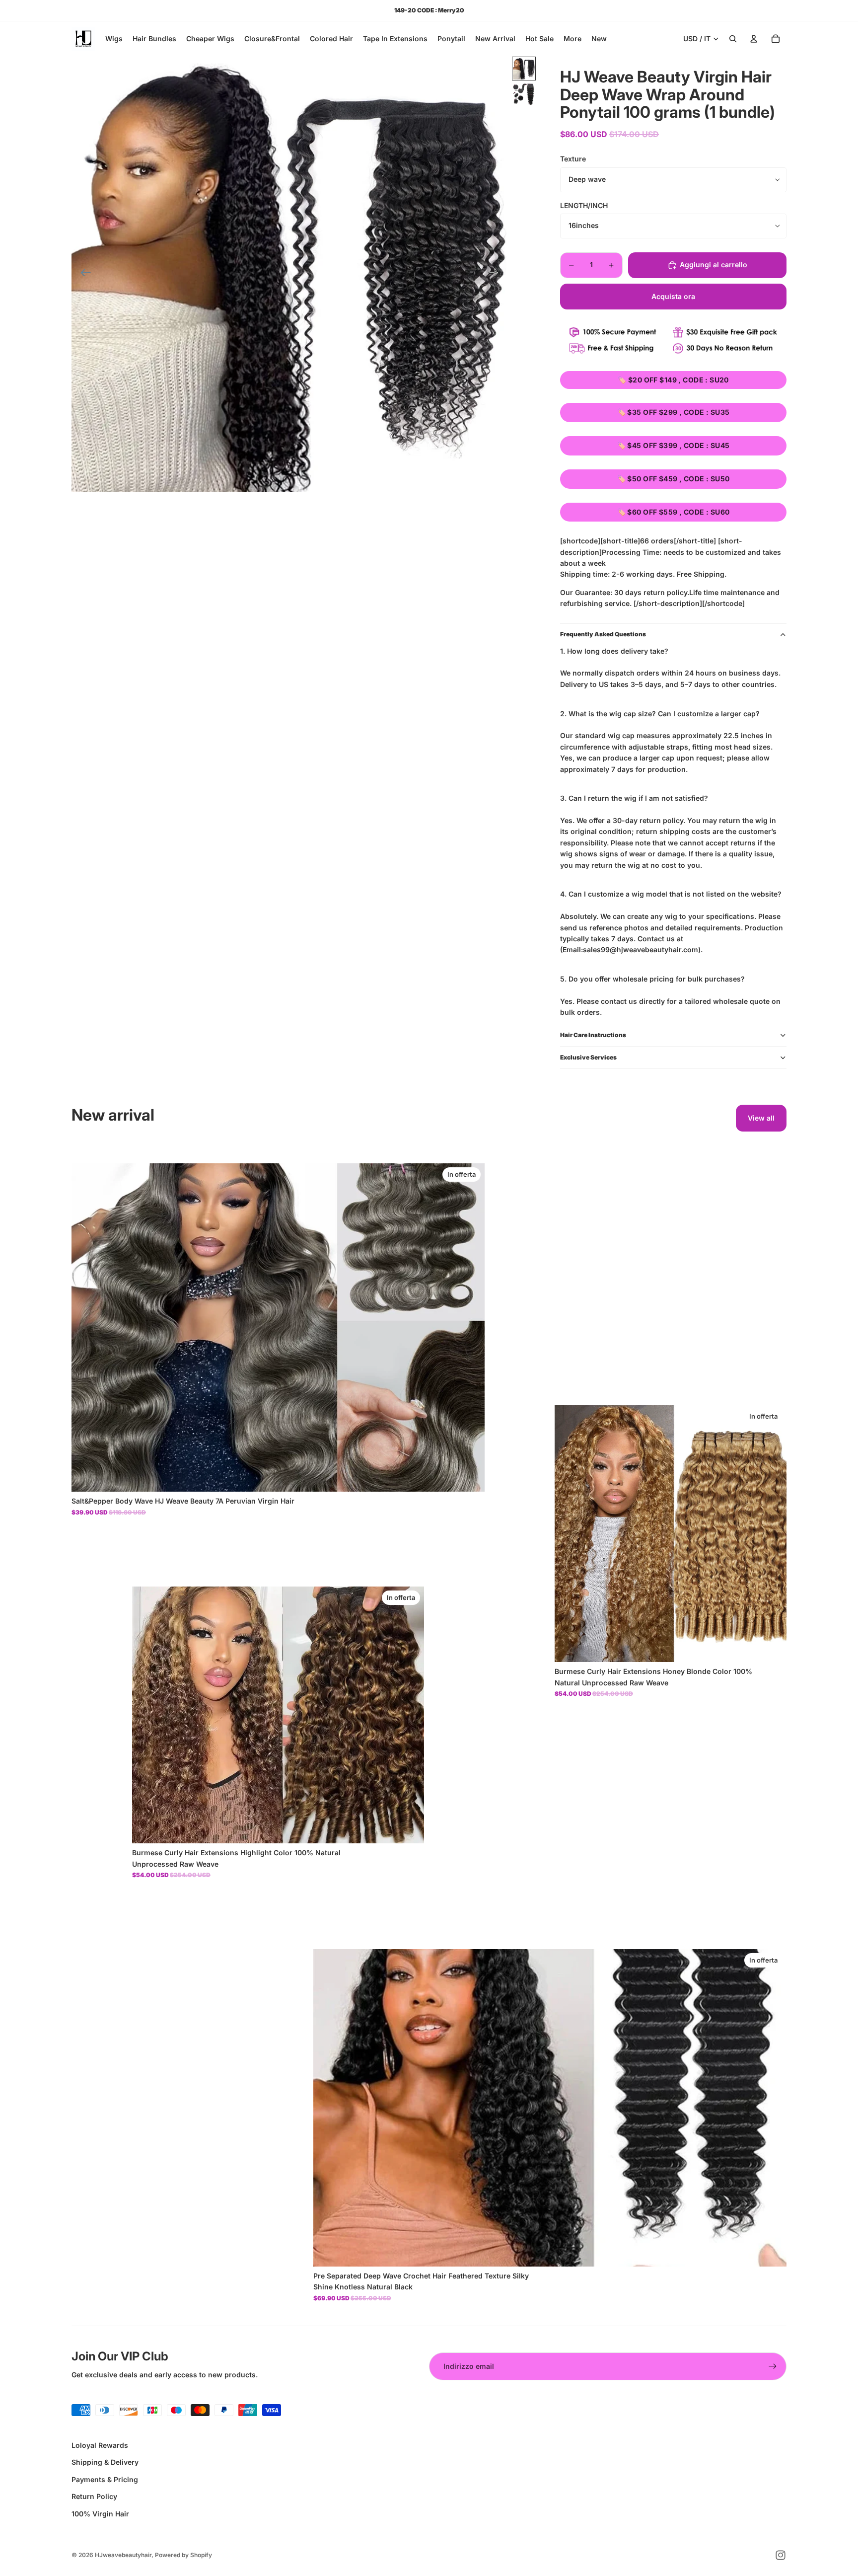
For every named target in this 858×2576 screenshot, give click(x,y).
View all (761, 1118)
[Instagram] (781, 2555)
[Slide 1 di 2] (524, 69)
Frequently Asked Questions (603, 634)
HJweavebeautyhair (123, 2555)
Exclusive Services (588, 1057)
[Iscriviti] (773, 2366)
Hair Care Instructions (593, 1035)
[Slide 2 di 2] (524, 94)
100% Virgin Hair (100, 2514)
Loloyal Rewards (100, 2445)
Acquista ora (673, 296)
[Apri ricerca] (733, 39)
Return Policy (94, 2496)
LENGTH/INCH (584, 205)
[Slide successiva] (496, 274)
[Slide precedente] (83, 274)
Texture (573, 159)
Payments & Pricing (105, 2479)
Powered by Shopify (183, 2555)
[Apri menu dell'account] (754, 39)
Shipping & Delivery (105, 2462)
